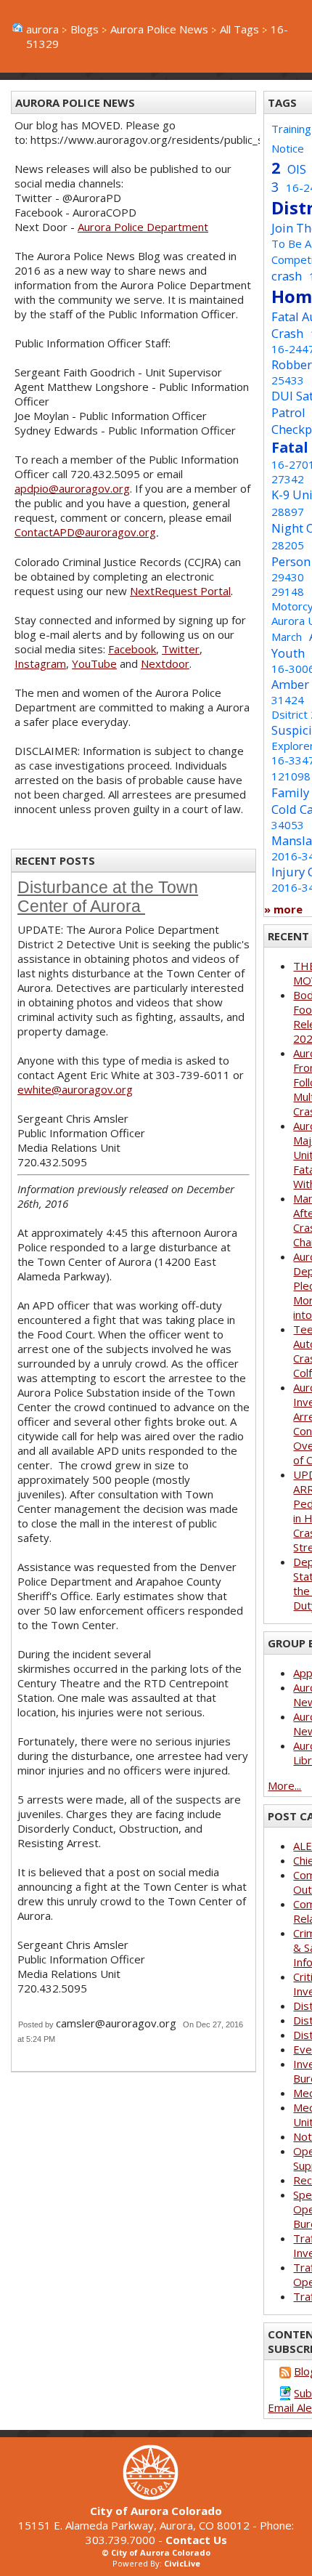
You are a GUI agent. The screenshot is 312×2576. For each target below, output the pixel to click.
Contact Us (196, 2540)
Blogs (85, 29)
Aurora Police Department (143, 227)
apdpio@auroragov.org (72, 488)
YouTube (94, 663)
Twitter (181, 649)
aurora (42, 29)
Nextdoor (165, 663)
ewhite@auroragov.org (75, 1089)
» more (283, 909)
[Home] (156, 2496)
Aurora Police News (159, 29)
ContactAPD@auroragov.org (85, 532)
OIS (297, 169)
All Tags (239, 29)
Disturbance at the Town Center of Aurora (108, 897)
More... (284, 1785)
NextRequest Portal (180, 591)
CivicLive (182, 2563)
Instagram (40, 663)
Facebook (132, 649)
